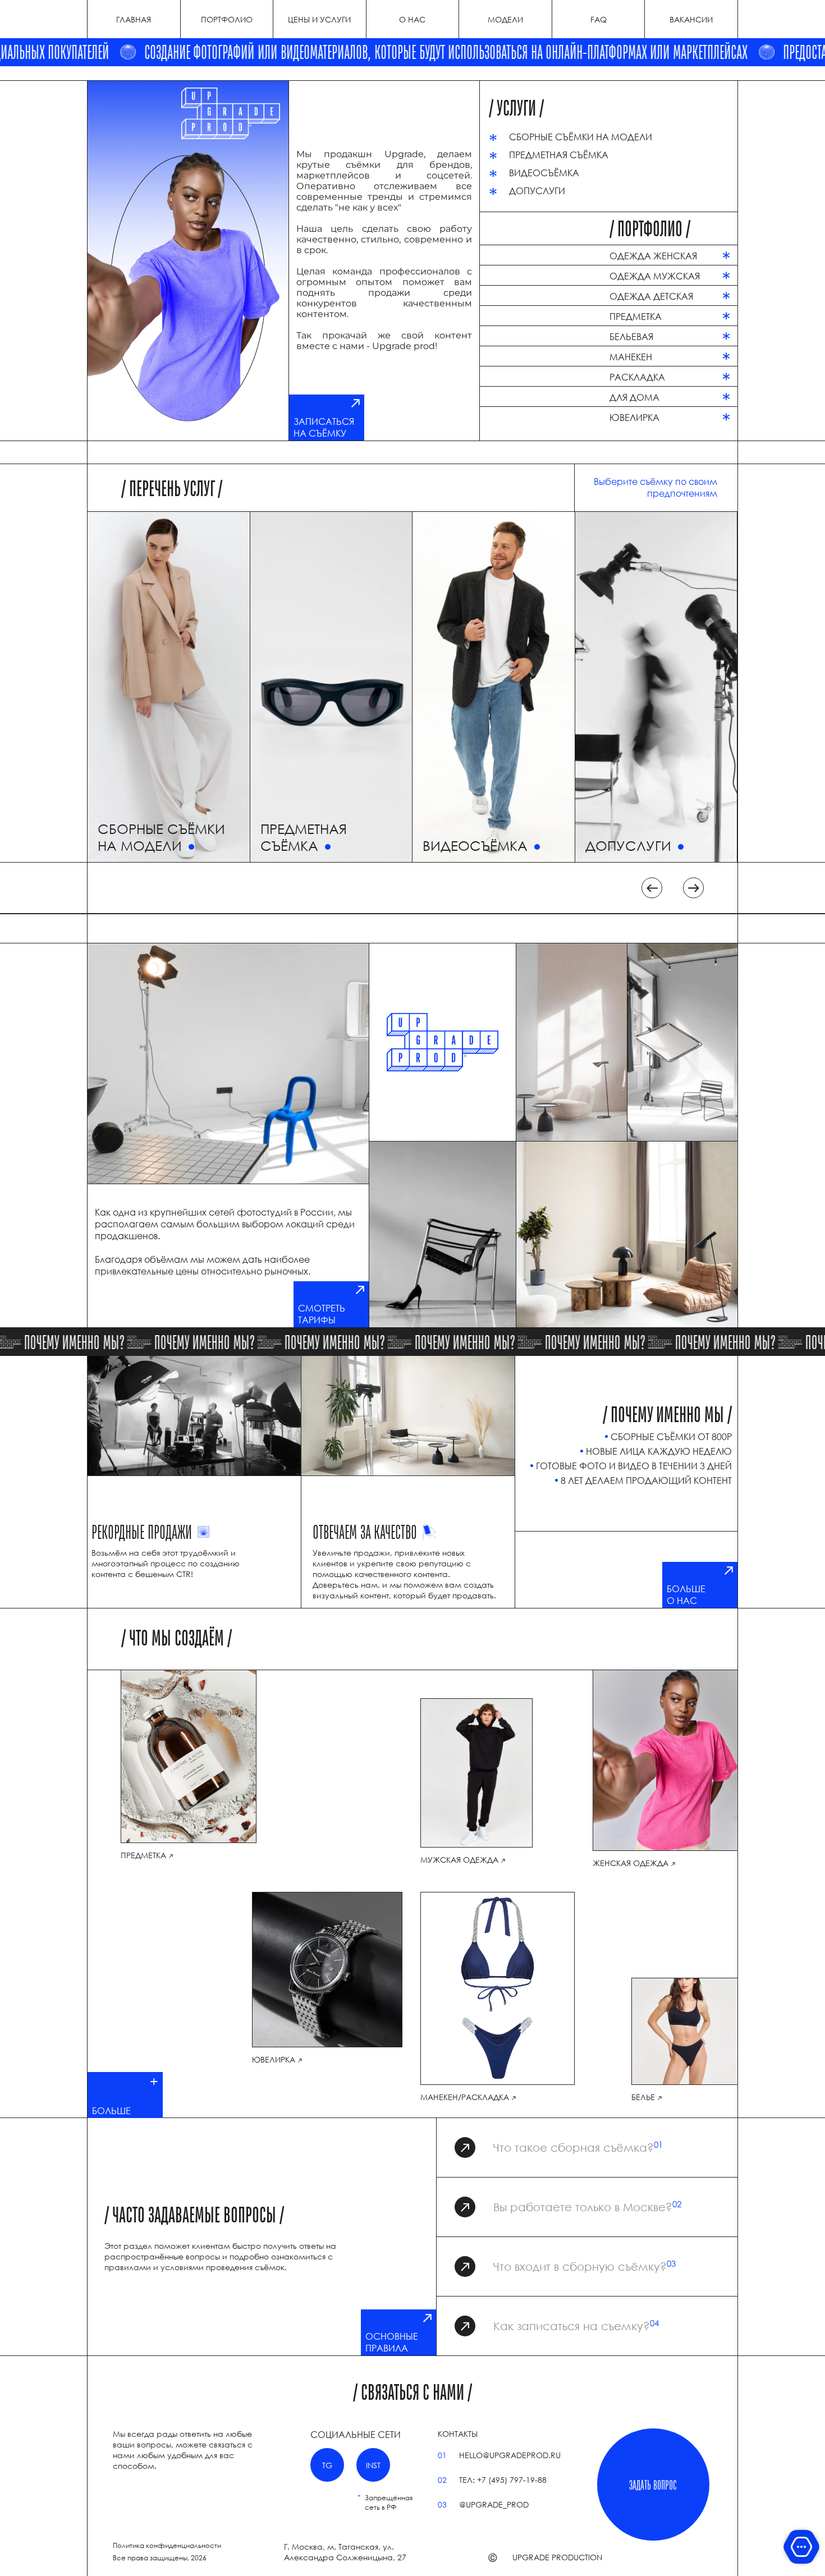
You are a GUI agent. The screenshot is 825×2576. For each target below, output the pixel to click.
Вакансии (691, 19)
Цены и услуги (319, 19)
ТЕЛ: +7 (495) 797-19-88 (503, 2480)
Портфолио (227, 19)
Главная (134, 19)
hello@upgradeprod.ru (510, 2455)
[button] (652, 888)
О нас (412, 19)
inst (373, 2465)
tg (327, 2465)
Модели (505, 19)
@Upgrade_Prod (494, 2504)
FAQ (599, 19)
